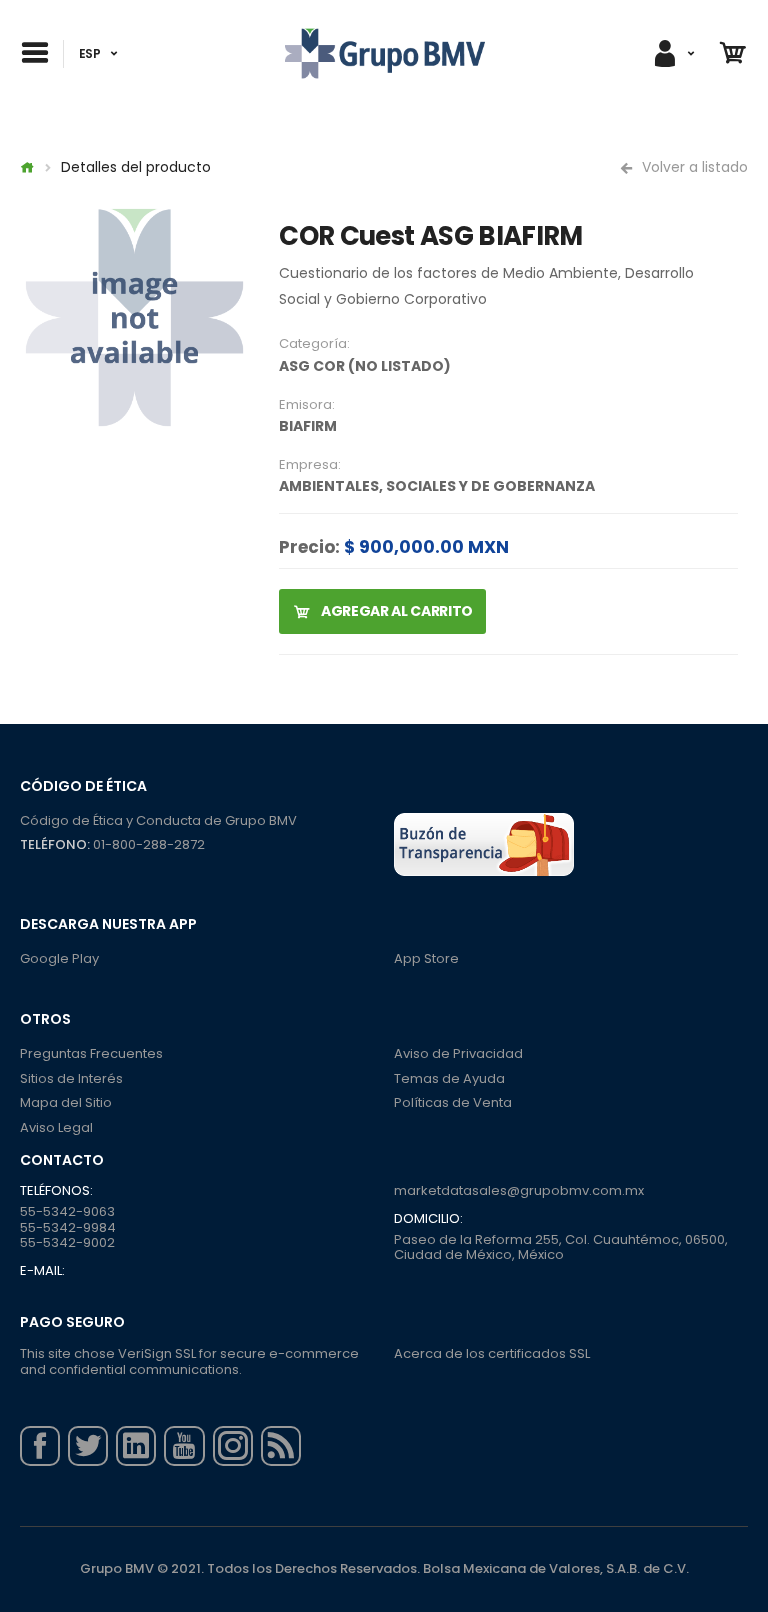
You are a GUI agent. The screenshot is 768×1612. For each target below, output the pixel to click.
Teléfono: (55, 844)
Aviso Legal (56, 1127)
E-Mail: (42, 1271)
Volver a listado (693, 167)
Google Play (59, 958)
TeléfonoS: (56, 1191)
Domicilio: (428, 1219)
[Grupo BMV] (385, 53)
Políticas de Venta (453, 1102)
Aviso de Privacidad (458, 1053)
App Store (426, 958)
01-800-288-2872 (149, 844)
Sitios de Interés (71, 1078)
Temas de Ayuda (449, 1078)
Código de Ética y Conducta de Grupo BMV (158, 820)
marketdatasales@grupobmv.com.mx (519, 1190)
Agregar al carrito (395, 611)
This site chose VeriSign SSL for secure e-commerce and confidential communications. (189, 1361)
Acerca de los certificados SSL (492, 1353)
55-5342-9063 (67, 1211)
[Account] (673, 53)
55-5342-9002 (67, 1242)
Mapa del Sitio (66, 1102)
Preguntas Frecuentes (91, 1053)
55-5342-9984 (68, 1227)
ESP (90, 53)
